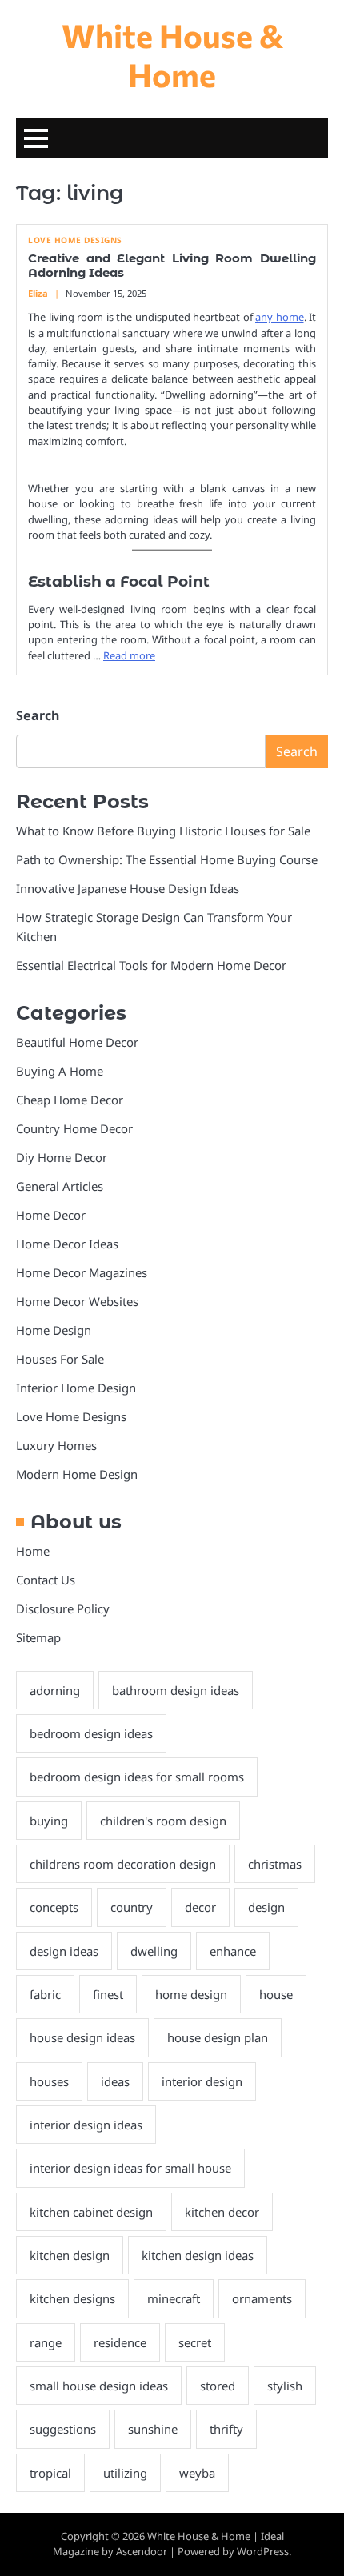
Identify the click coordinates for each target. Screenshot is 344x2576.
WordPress (263, 2551)
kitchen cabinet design (91, 2212)
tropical (50, 2473)
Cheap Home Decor (70, 1100)
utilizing (125, 2473)
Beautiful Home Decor (77, 1042)
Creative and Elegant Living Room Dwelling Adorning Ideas (172, 266)
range (46, 2342)
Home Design (54, 1330)
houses (49, 2081)
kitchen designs (72, 2298)
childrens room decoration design (123, 1864)
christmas (275, 1864)
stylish (285, 2386)
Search (38, 715)
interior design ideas (86, 2125)
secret (195, 2342)
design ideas (64, 1951)
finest (108, 1994)
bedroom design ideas (91, 1733)
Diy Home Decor (62, 1157)
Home (33, 1551)
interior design (202, 2081)
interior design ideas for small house (130, 2168)
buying (49, 1821)
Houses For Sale (60, 1359)
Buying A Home (60, 1071)
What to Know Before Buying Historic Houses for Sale (163, 831)
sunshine (153, 2429)
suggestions (63, 2429)
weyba (197, 2473)
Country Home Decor (74, 1128)
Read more (129, 655)
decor (200, 1907)
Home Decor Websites (77, 1301)
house (276, 1994)
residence (120, 2342)
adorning (55, 1690)
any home (280, 317)
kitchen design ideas (198, 2255)
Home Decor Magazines (82, 1272)
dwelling (154, 1951)
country (132, 1907)
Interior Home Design (76, 1388)
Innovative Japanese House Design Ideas (128, 888)
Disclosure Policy (63, 1608)
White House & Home (172, 54)
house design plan (218, 2037)
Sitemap (38, 1637)
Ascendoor (142, 2551)
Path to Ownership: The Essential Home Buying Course (167, 859)
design (266, 1907)
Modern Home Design (77, 1474)
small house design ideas (99, 2386)
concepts (54, 1907)
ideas (115, 2081)
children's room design (163, 1821)
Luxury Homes (56, 1445)
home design (191, 1994)
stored (218, 2386)
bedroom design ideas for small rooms (137, 1777)
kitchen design (70, 2255)
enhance (233, 1951)
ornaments (262, 2298)
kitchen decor (222, 2212)
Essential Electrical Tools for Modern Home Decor (151, 965)
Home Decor (51, 1215)
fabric (45, 1994)
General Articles (60, 1186)
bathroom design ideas (176, 1690)
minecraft (174, 2298)
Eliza (38, 293)
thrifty (226, 2429)
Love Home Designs (75, 240)
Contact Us (46, 1580)
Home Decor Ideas (67, 1244)
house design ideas (82, 2037)
